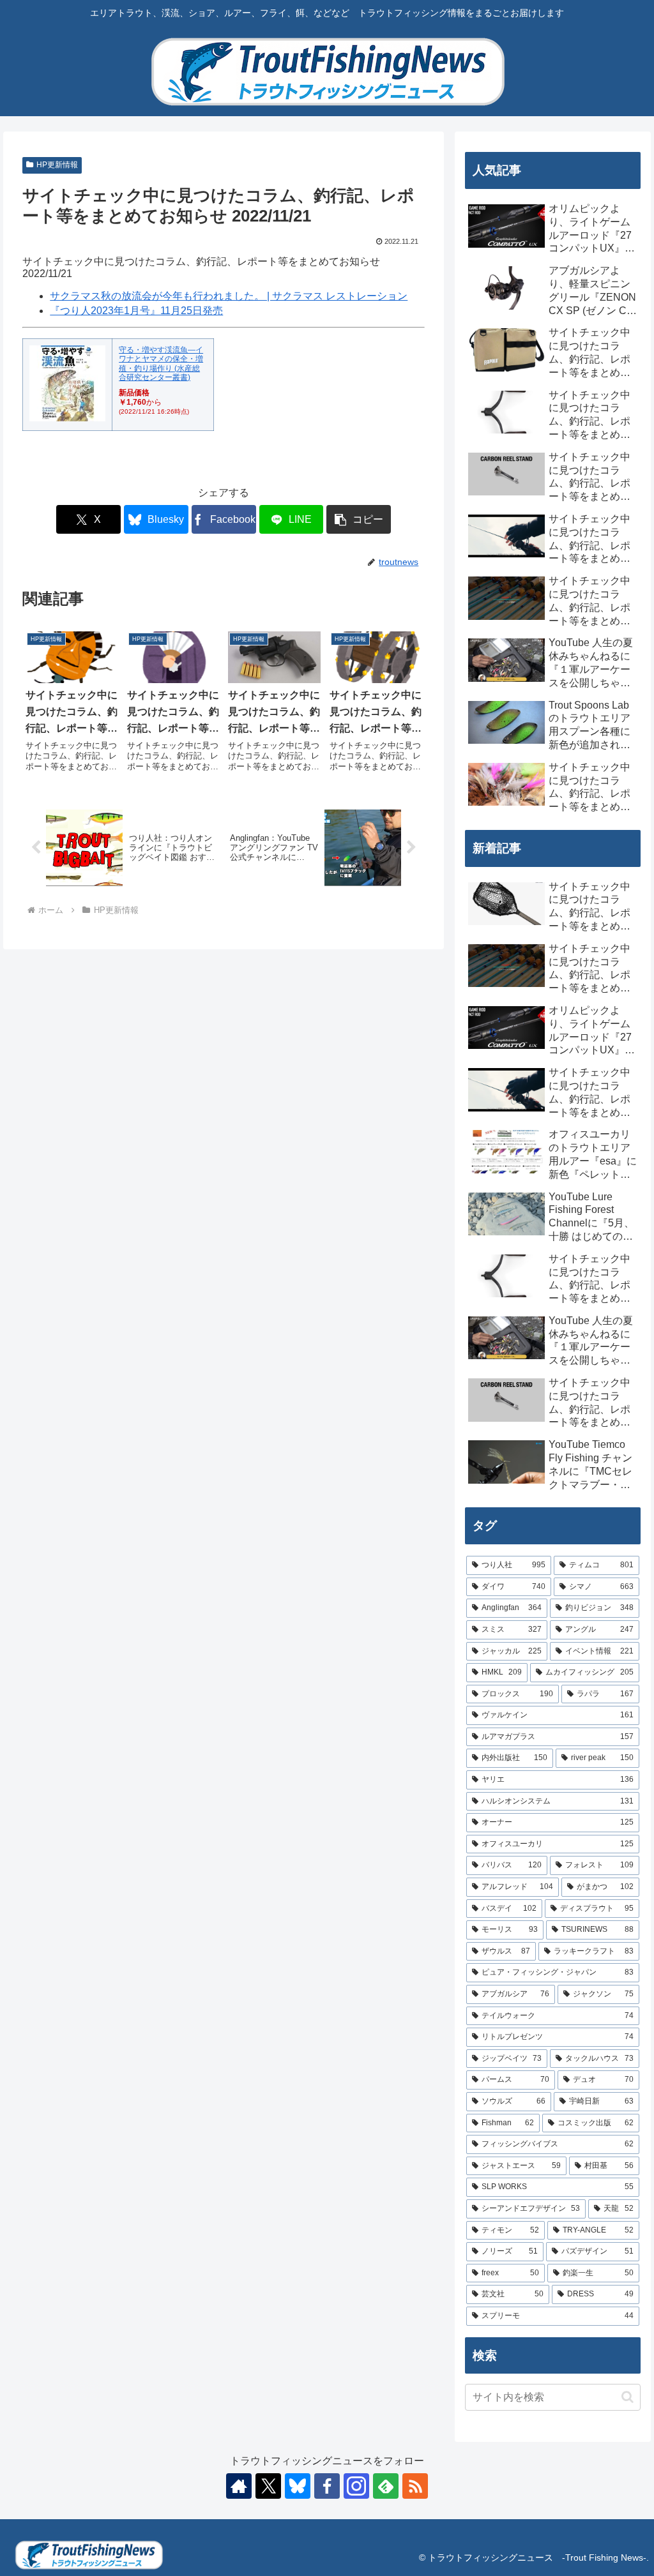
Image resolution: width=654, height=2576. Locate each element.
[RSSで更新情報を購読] (415, 2486)
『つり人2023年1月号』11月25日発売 (136, 311)
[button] (359, 519)
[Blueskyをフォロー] (298, 2486)
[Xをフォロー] (268, 2486)
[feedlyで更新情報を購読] (386, 2486)
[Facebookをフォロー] (327, 2486)
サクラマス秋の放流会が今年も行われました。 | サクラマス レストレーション (229, 296)
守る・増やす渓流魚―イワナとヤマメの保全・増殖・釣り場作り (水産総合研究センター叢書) (161, 364)
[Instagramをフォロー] (356, 2486)
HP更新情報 (57, 165)
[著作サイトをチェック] (239, 2486)
